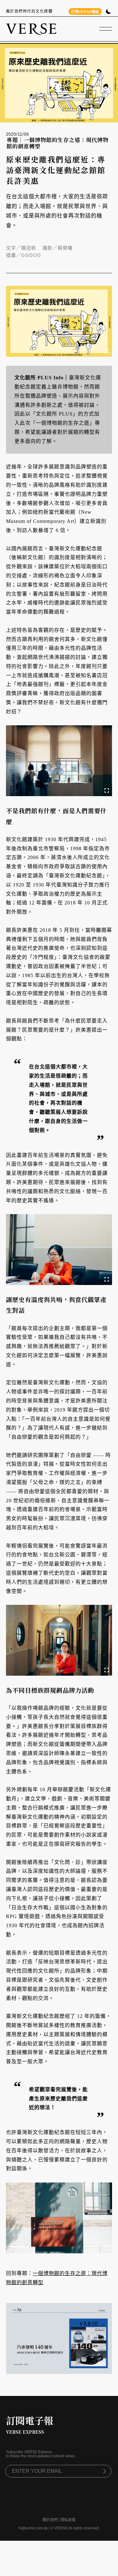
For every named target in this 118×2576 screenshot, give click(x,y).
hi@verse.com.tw (33, 2528)
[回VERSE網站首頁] (31, 29)
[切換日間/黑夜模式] (108, 12)
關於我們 (50, 2520)
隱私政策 (68, 2520)
